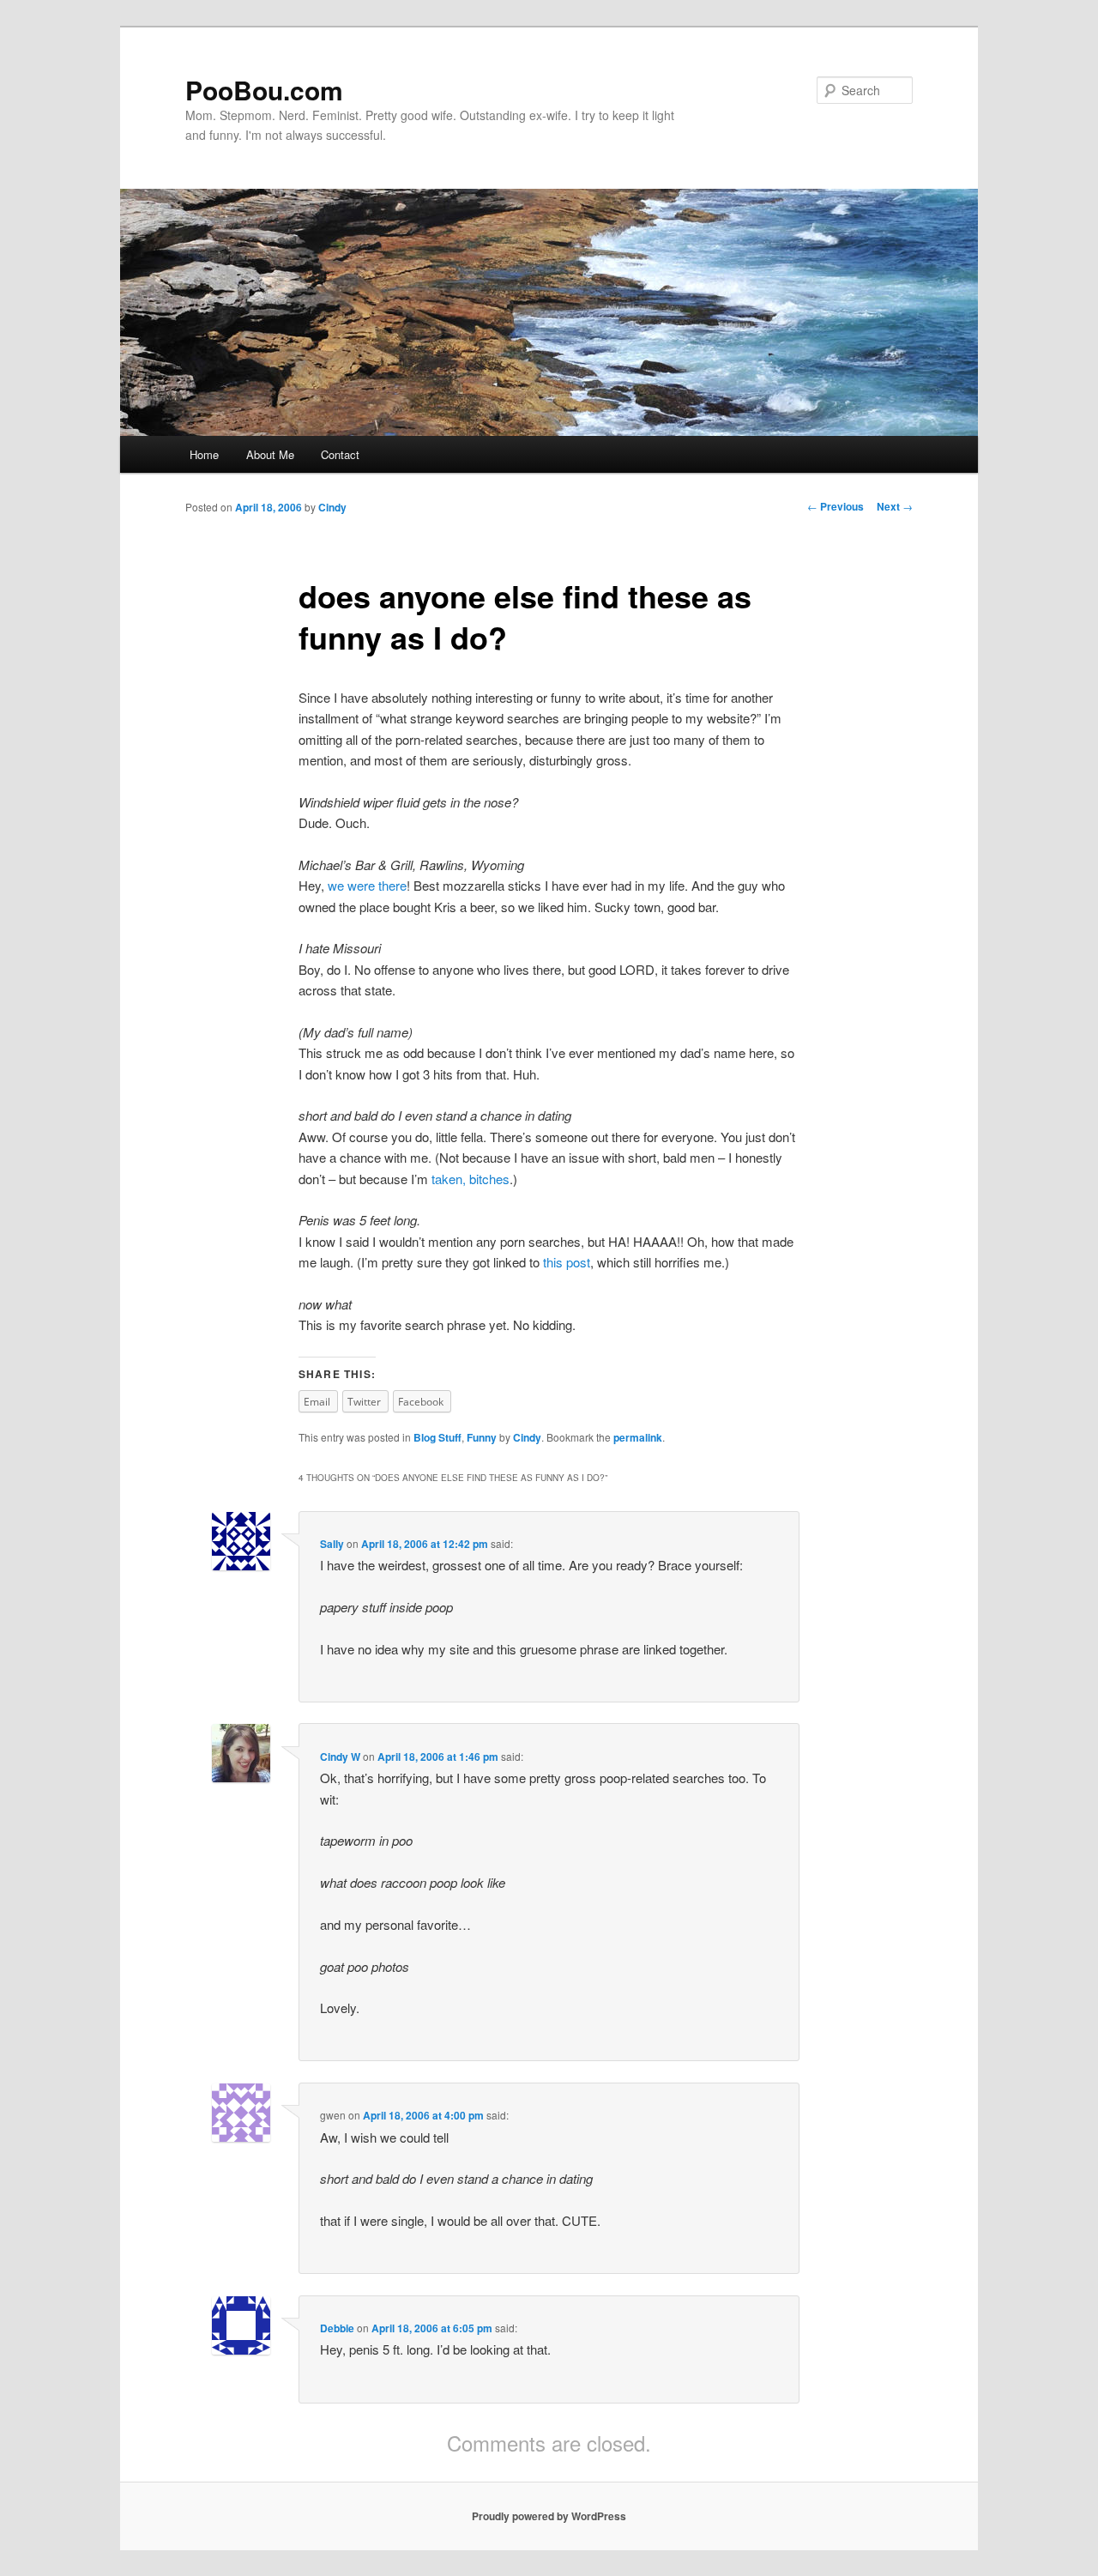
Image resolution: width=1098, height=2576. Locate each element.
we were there (367, 885)
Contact (340, 454)
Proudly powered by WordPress (549, 2516)
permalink (638, 1437)
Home (204, 454)
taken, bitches (471, 1179)
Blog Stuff (437, 1437)
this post (567, 1262)
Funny (482, 1437)
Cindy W (340, 1757)
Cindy (332, 507)
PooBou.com (264, 90)
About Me (270, 454)
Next (895, 506)
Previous (836, 506)
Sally (332, 1544)
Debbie (337, 2328)
